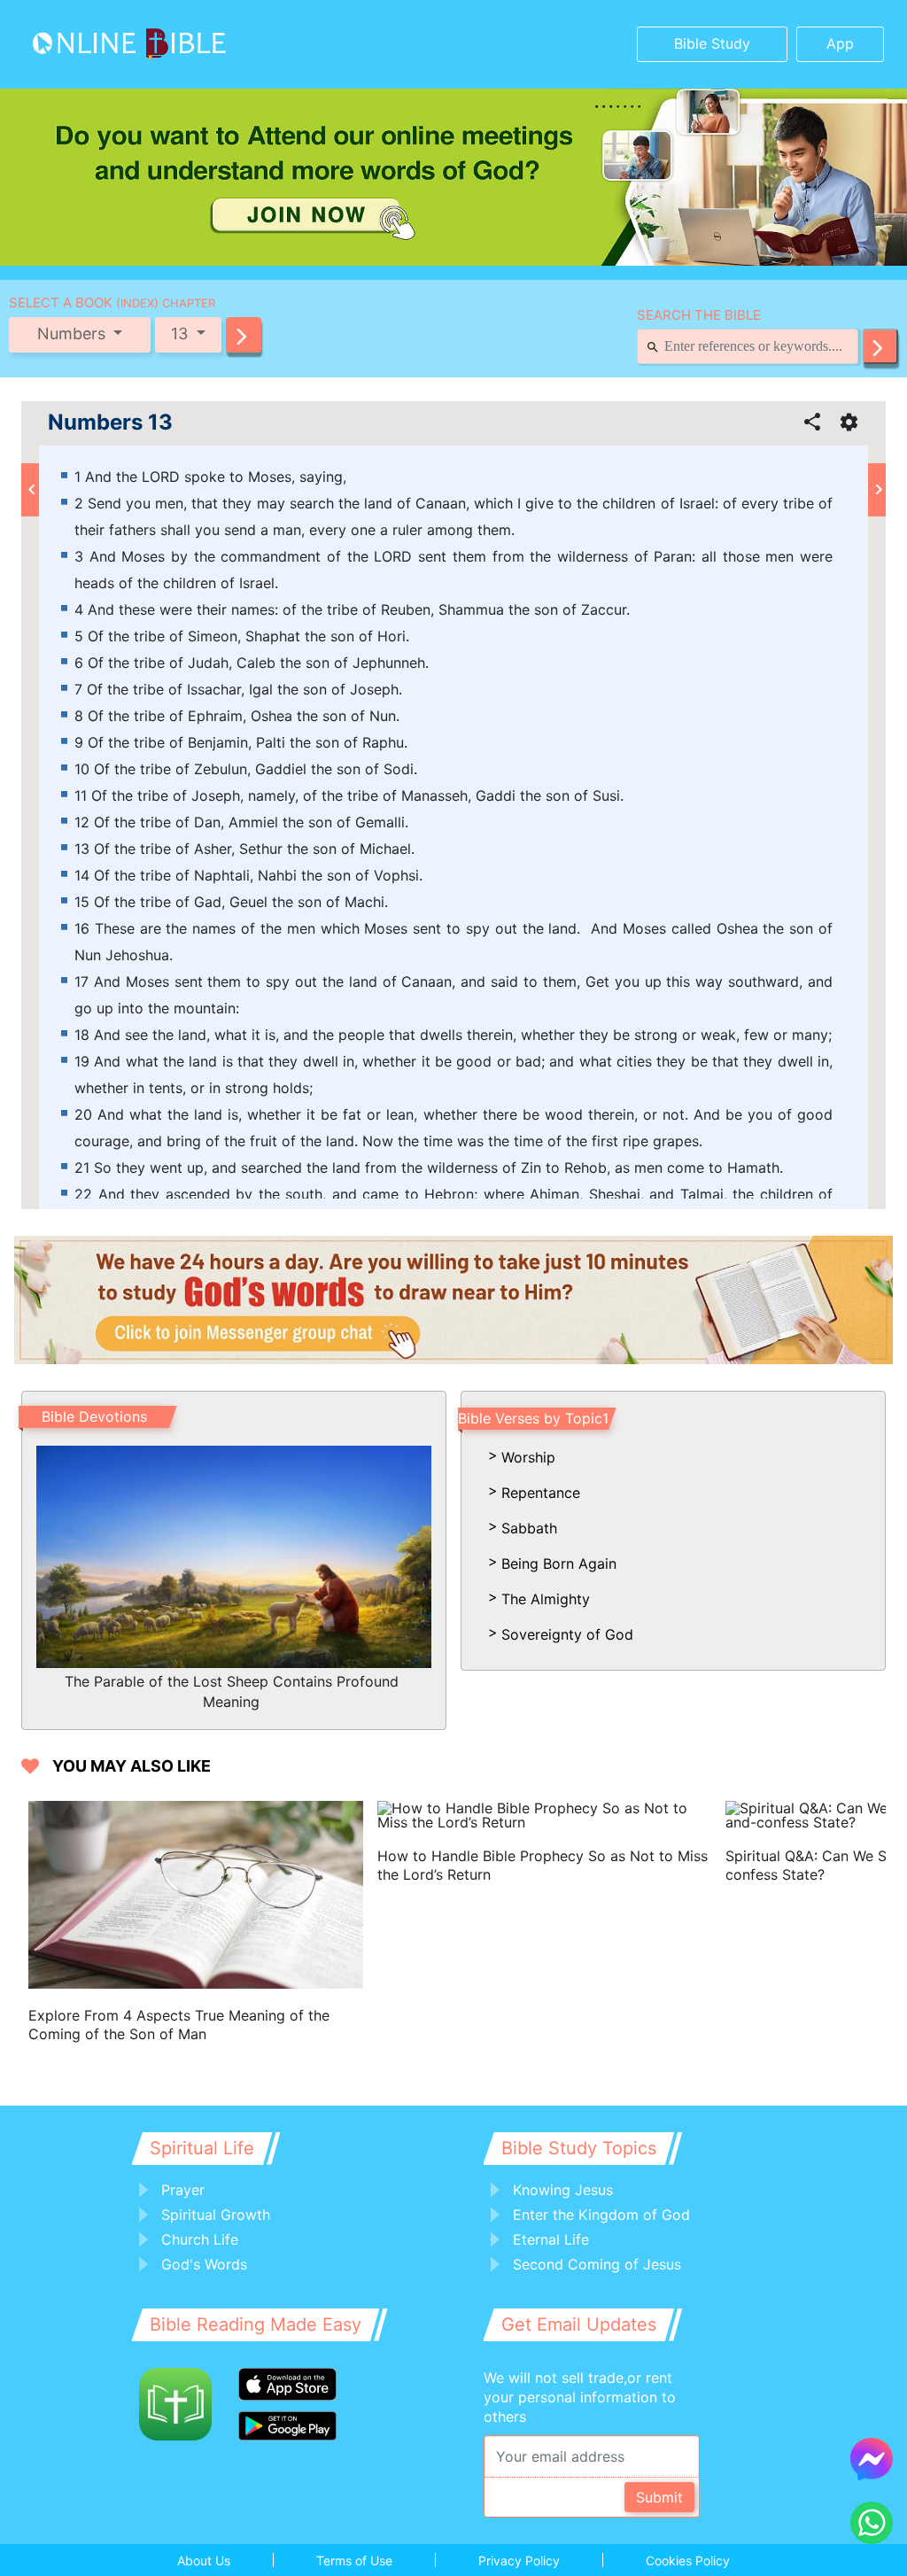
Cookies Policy (688, 2560)
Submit (659, 2497)
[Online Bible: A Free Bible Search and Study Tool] (125, 44)
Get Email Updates (579, 2324)
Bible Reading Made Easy (256, 2324)
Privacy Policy (519, 2560)
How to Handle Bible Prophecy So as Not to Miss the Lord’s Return (543, 1865)
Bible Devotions (94, 1416)
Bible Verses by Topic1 (533, 1418)
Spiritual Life (202, 2148)
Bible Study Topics (579, 2148)
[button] (244, 335)
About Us (204, 2560)
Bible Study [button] (712, 43)
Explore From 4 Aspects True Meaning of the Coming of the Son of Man (179, 2025)
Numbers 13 (110, 423)
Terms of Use (354, 2560)
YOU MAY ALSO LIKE (132, 1766)
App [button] (840, 43)
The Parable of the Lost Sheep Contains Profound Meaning (232, 1691)
